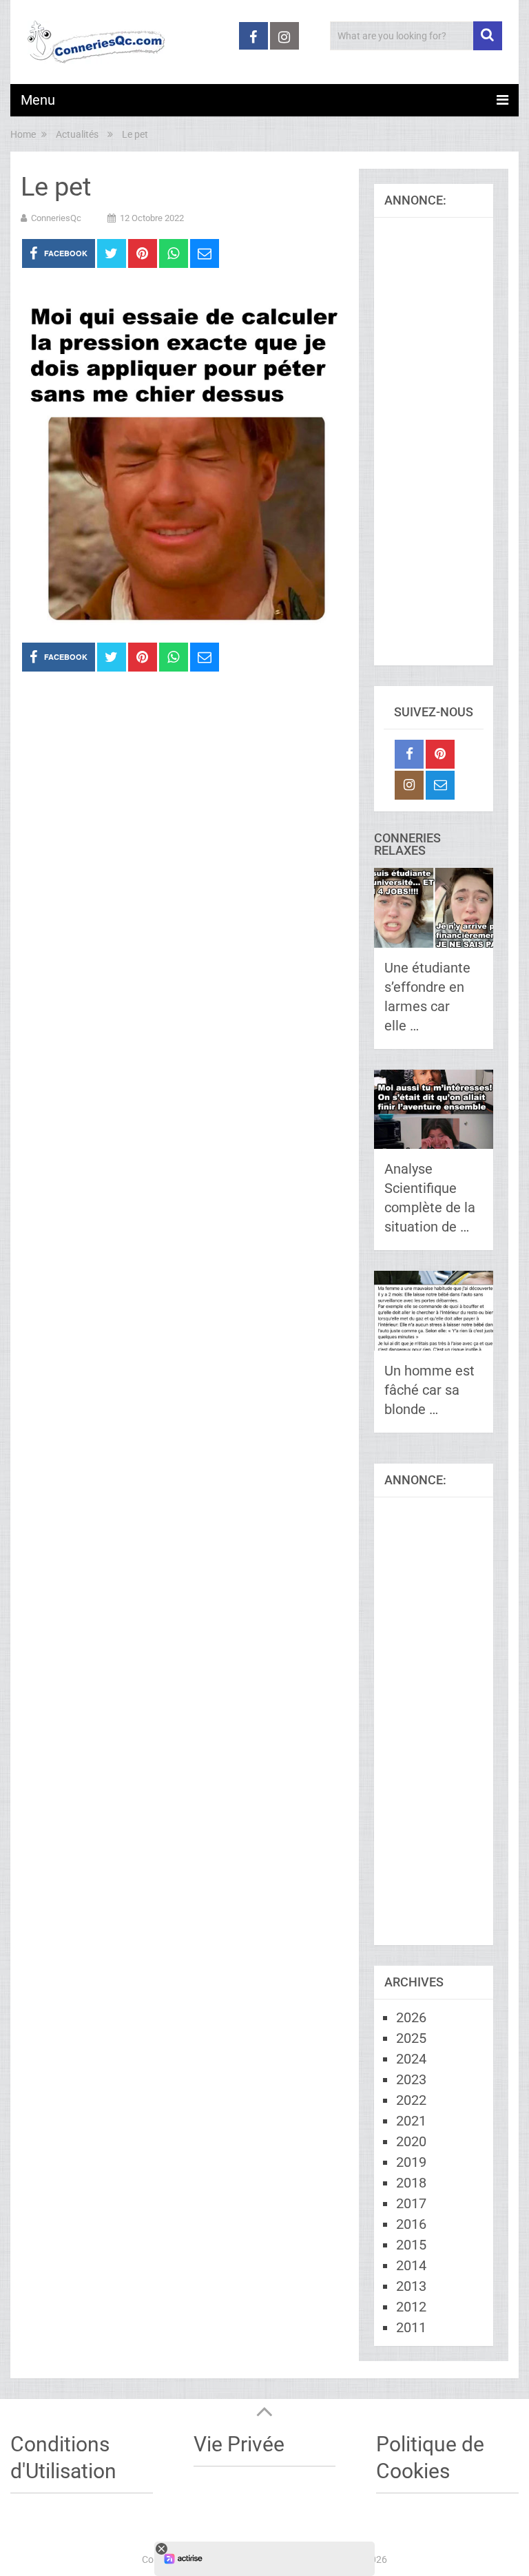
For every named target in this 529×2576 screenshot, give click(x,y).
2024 (411, 2059)
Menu (38, 100)
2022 (411, 2100)
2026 (411, 2017)
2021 (411, 2121)
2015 (411, 2245)
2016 (411, 2224)
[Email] (440, 785)
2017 (411, 2203)
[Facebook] (409, 754)
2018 (411, 2183)
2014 (411, 2265)
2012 (411, 2307)
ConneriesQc (56, 218)
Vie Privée (239, 2444)
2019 (411, 2162)
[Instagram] (409, 785)
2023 (411, 2079)
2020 (411, 2141)
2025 (411, 2038)
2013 (411, 2286)
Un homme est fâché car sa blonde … (429, 1390)
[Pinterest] (440, 754)
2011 (411, 2327)
